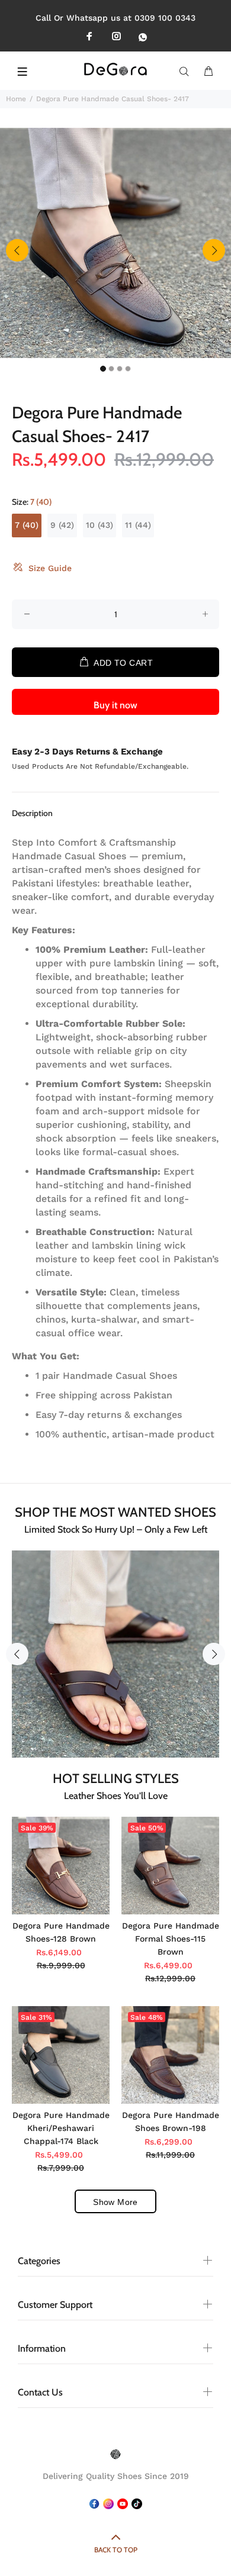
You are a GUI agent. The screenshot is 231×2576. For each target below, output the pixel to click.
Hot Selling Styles (116, 1779)
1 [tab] (103, 369)
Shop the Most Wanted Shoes (115, 1512)
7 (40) (27, 525)
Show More (115, 2202)
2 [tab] (111, 369)
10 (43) (100, 525)
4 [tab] (128, 369)
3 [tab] (120, 369)
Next (214, 250)
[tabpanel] (115, 243)
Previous (17, 250)
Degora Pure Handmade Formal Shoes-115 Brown (171, 1939)
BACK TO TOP (116, 2550)
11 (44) (138, 525)
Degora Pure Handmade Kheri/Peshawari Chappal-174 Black (61, 2128)
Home (16, 99)
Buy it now (115, 705)
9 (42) (62, 525)
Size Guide (50, 568)
